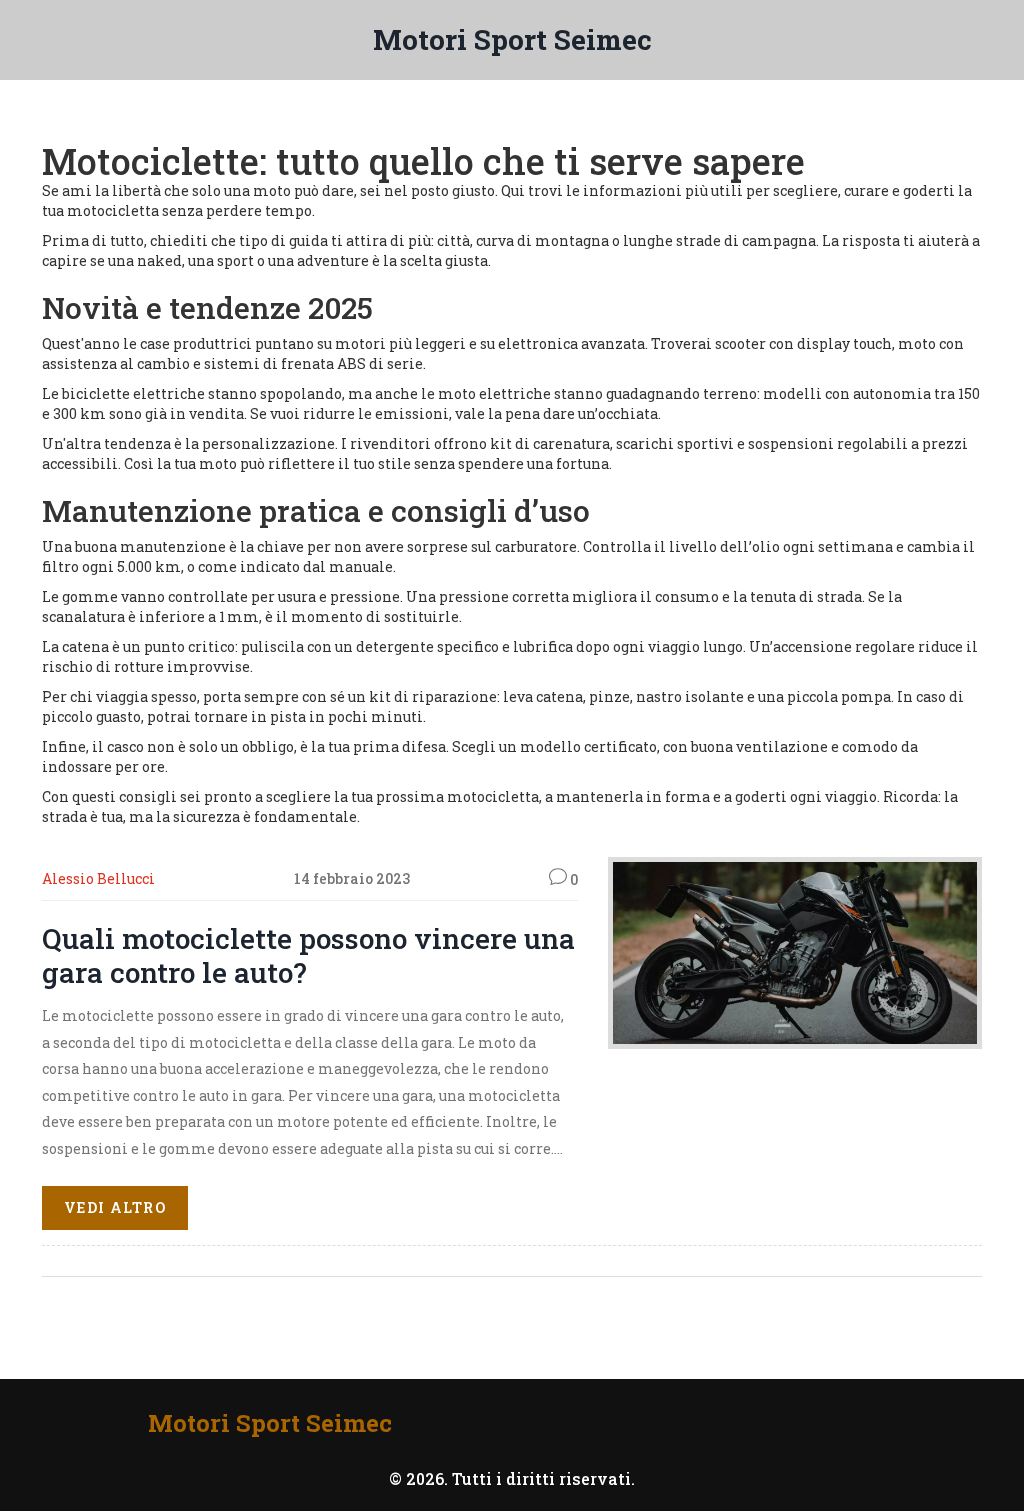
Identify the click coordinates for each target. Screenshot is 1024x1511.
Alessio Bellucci (98, 878)
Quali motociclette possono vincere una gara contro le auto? (308, 955)
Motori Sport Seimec (512, 39)
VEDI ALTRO (115, 1207)
